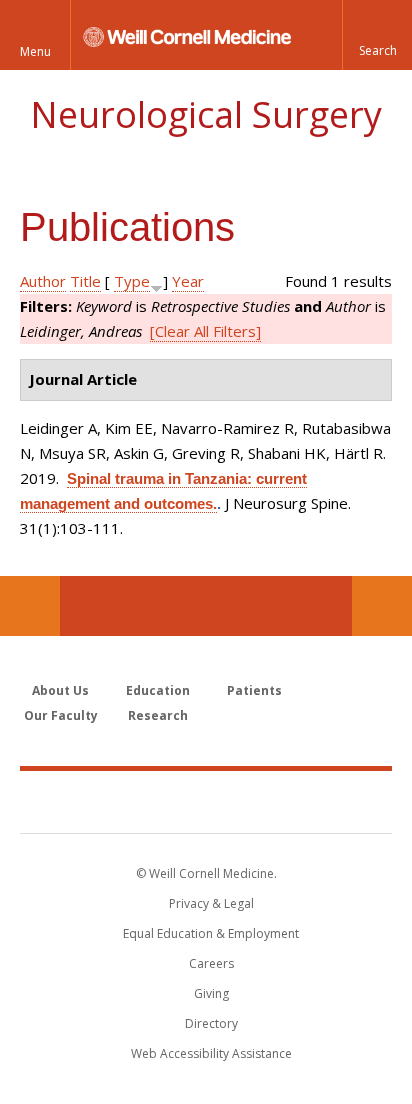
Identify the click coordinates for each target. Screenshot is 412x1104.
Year (188, 281)
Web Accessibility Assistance (211, 1053)
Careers (211, 963)
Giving (211, 993)
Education (158, 690)
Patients (254, 690)
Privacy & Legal (211, 903)
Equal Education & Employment (211, 933)
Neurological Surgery (206, 114)
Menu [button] (35, 51)
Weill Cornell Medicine (206, 801)
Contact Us (382, 606)
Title (85, 281)
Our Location (30, 606)
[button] (377, 35)
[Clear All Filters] (205, 331)
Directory (211, 1023)
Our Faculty (61, 715)
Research (158, 715)
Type (132, 281)
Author (43, 281)
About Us (60, 690)
